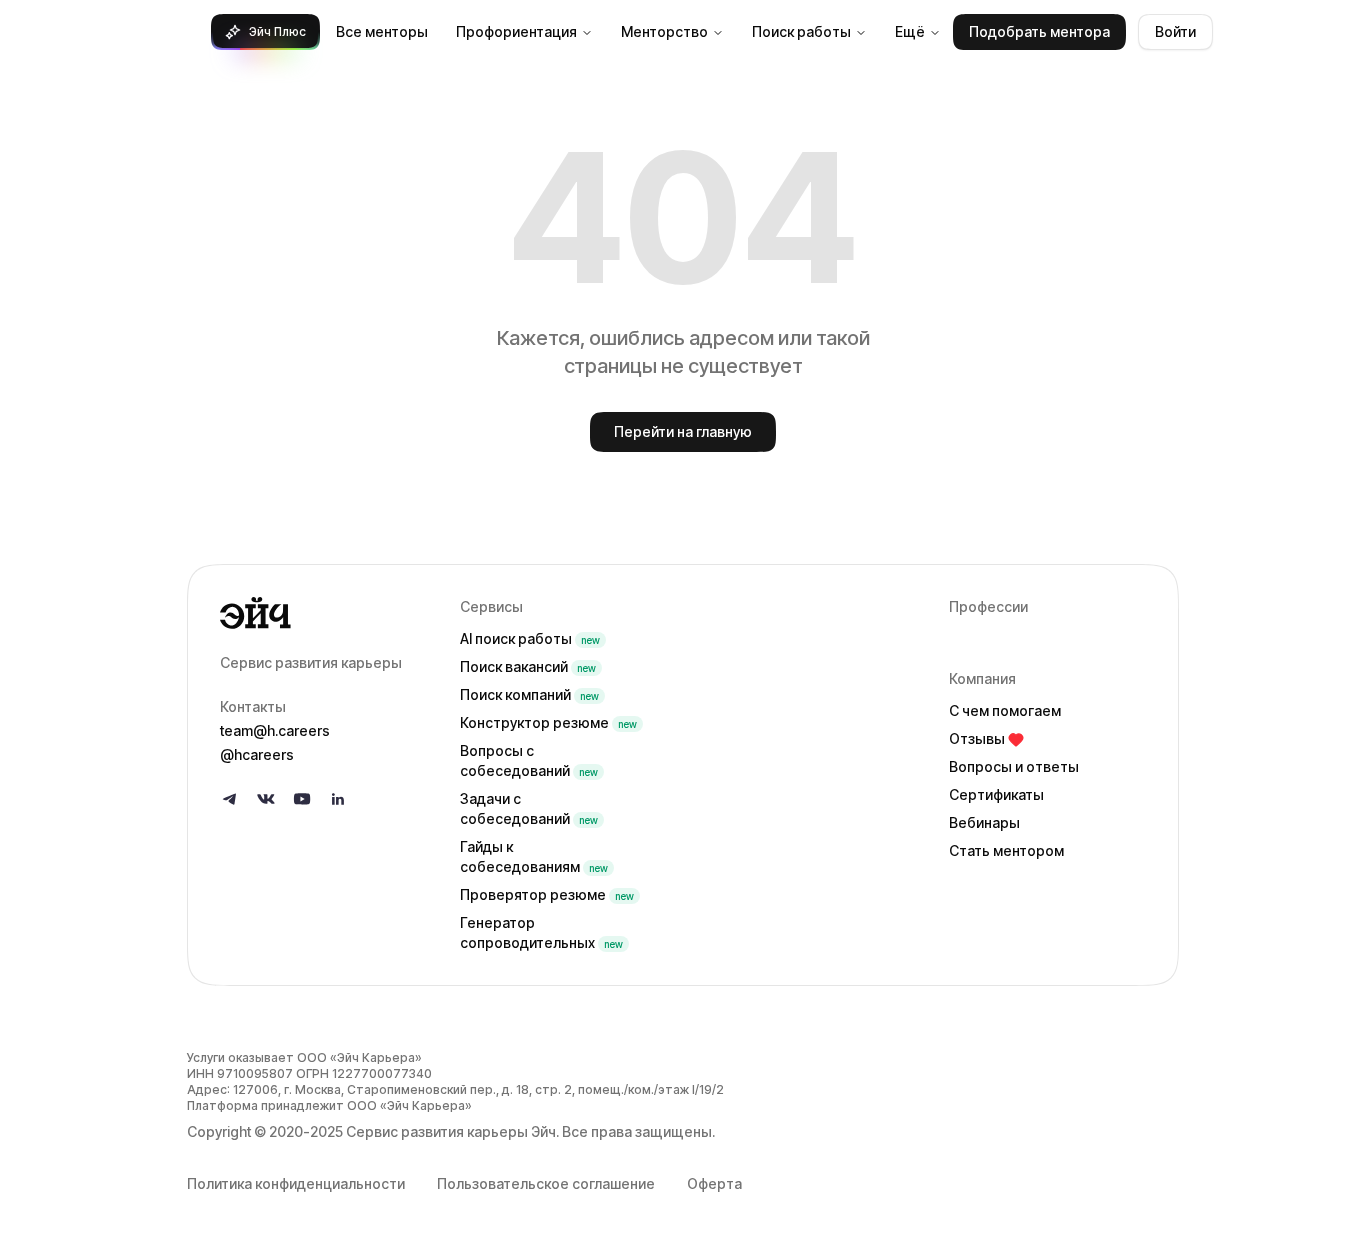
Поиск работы (801, 31)
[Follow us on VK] (266, 799)
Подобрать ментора (1039, 31)
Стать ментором (1006, 850)
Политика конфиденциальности (296, 1183)
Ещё (910, 31)
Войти (1175, 31)
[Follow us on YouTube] (302, 799)
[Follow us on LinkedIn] (338, 799)
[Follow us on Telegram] (230, 799)
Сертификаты (996, 794)
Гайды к (534, 856)
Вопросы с (529, 760)
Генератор (541, 932)
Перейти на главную (683, 431)
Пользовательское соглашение (546, 1183)
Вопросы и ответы (1014, 766)
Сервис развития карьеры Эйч (451, 1131)
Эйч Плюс (277, 31)
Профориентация (516, 31)
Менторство (664, 31)
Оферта (714, 1183)
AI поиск (530, 638)
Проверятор (547, 894)
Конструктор (548, 722)
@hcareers (257, 754)
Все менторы (382, 31)
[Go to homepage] (324, 613)
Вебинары (984, 822)
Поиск (528, 666)
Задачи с (529, 808)
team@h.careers (275, 730)
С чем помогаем (1005, 710)
